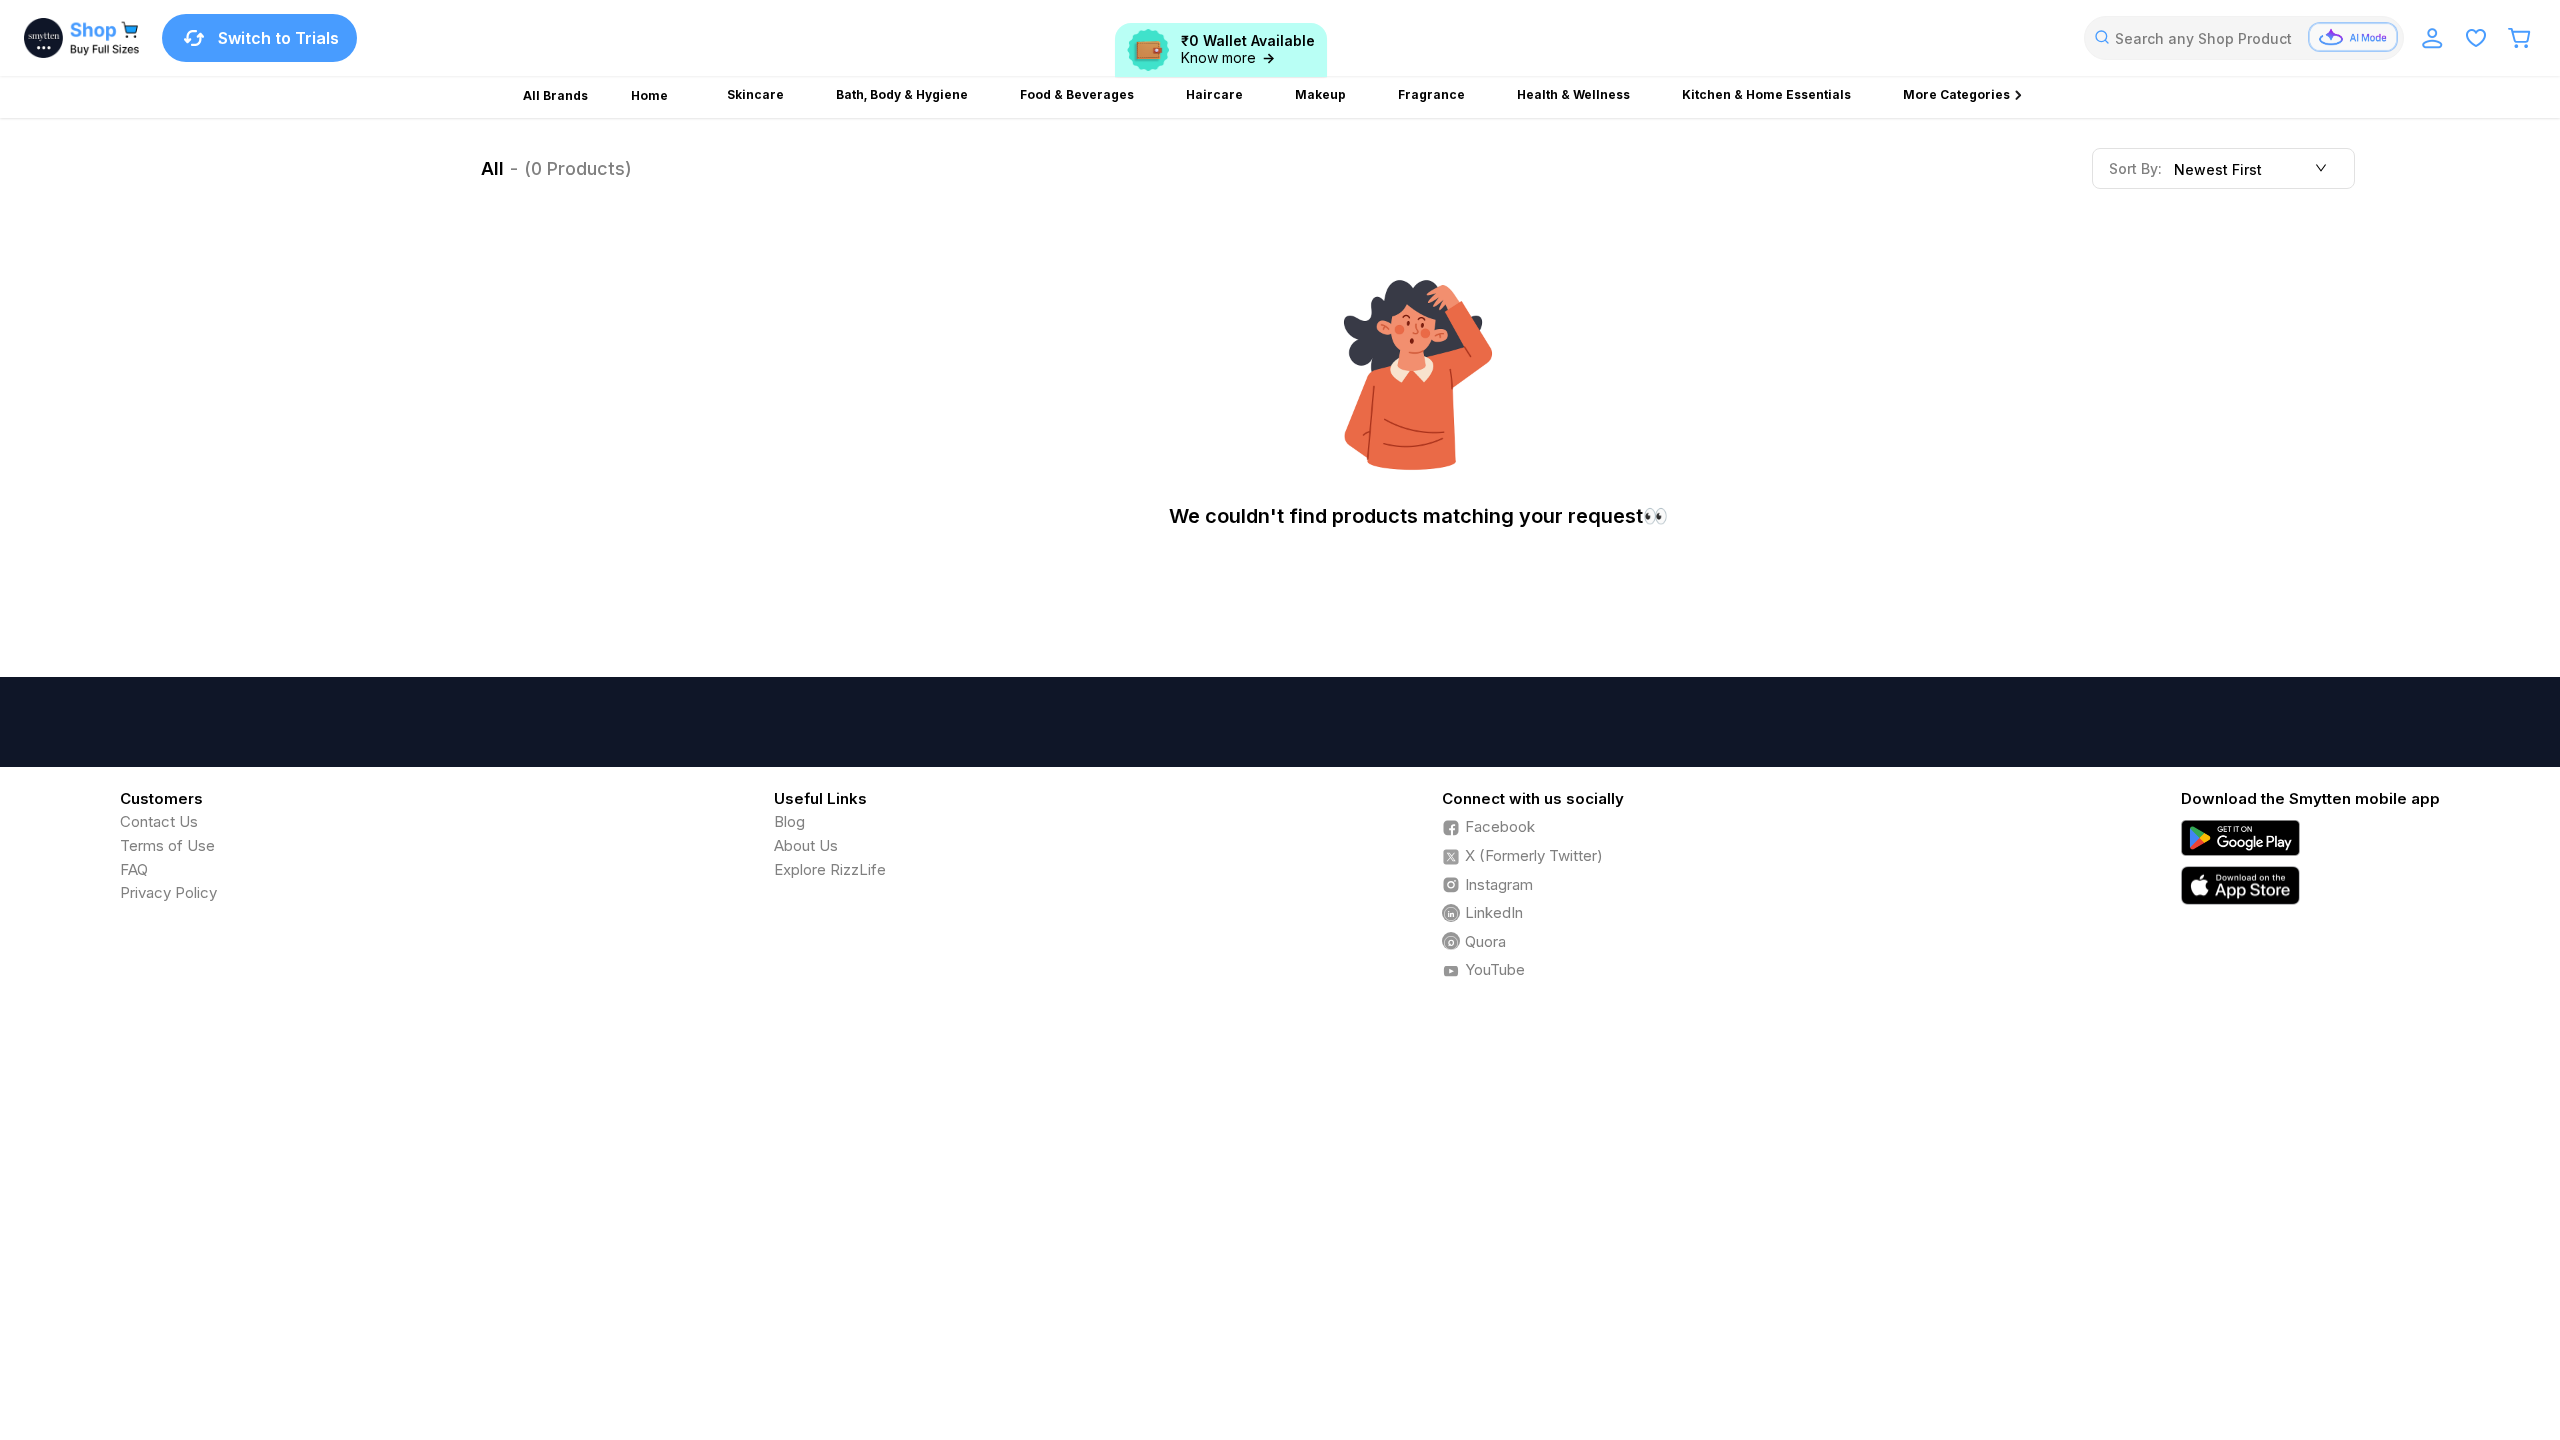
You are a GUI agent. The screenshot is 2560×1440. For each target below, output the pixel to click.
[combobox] (2244, 38)
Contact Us (159, 821)
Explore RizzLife (830, 869)
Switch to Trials (278, 38)
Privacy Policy (168, 892)
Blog (789, 821)
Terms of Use (167, 845)
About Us (806, 845)
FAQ (134, 869)
